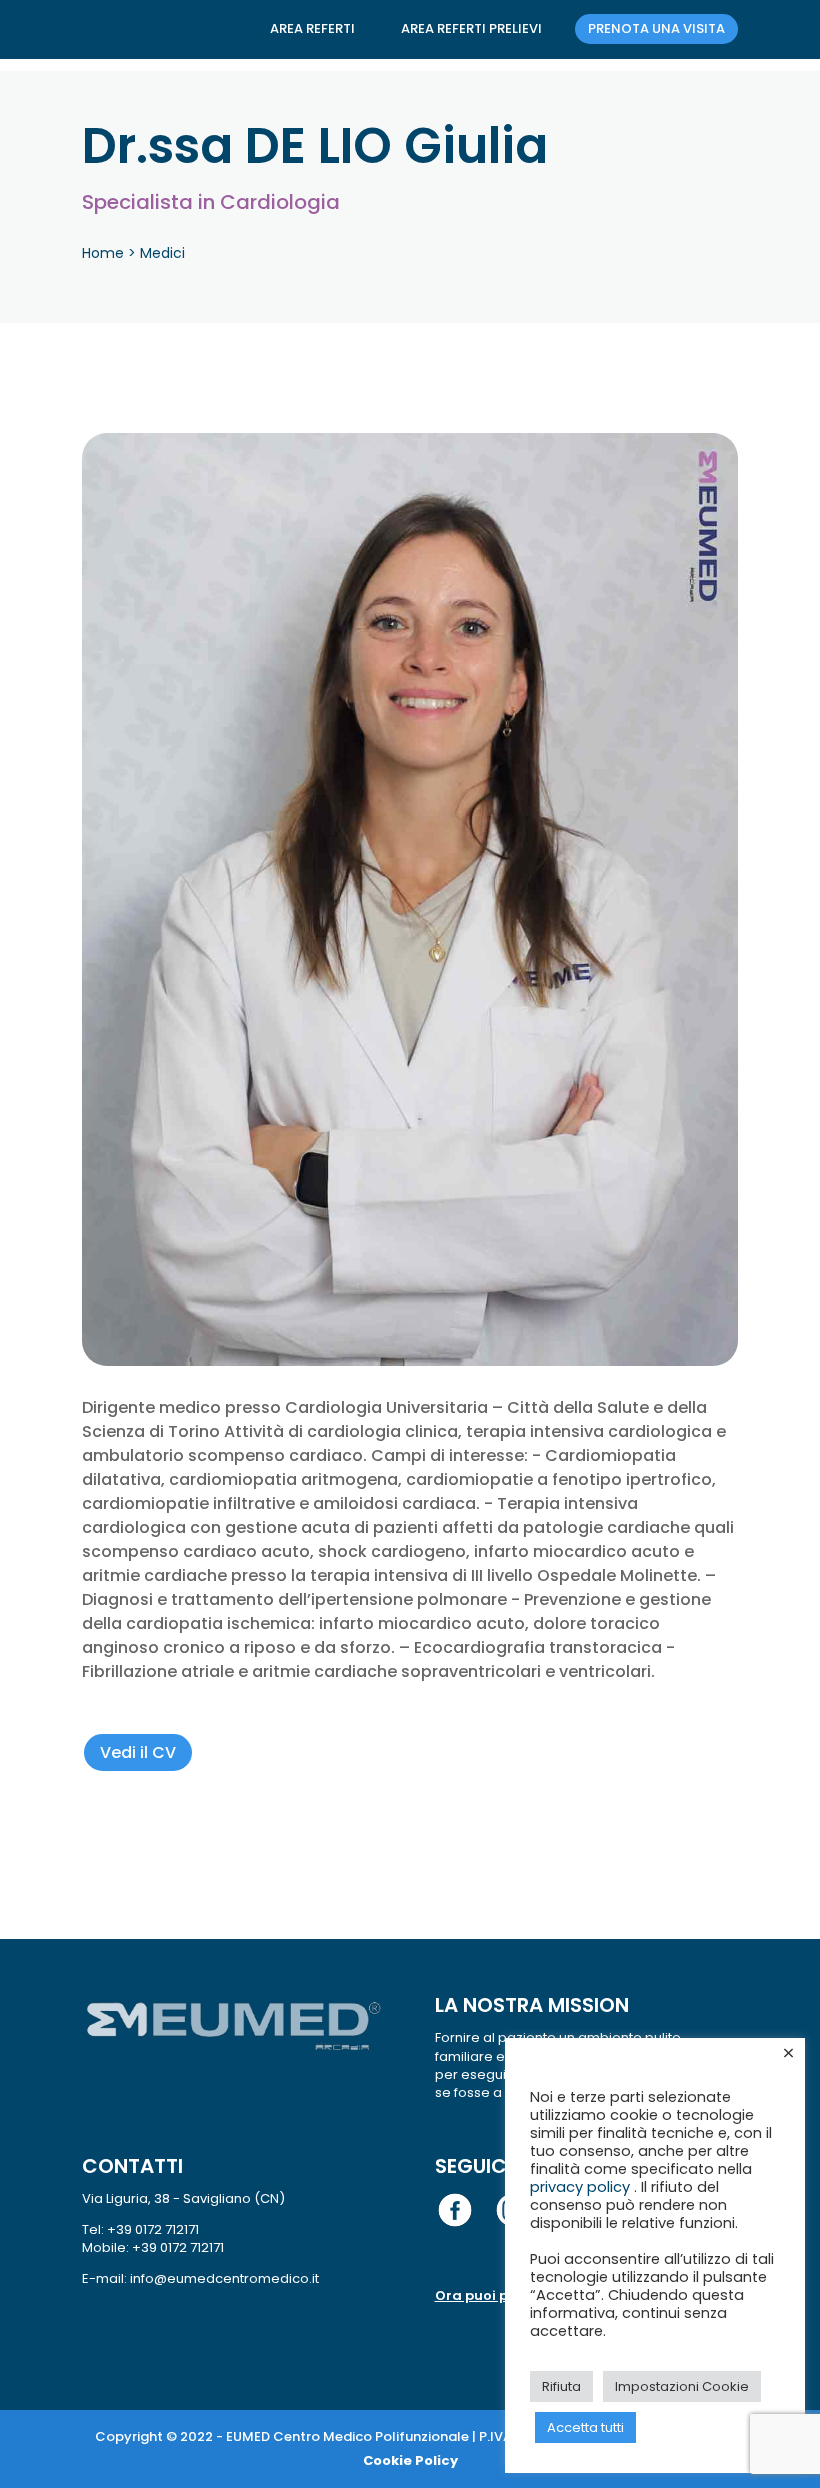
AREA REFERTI (312, 28)
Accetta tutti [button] (585, 2427)
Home (103, 253)
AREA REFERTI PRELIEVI (471, 28)
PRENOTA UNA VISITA (656, 28)
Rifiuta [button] (561, 2386)
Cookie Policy (410, 2460)
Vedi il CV (138, 1752)
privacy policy (582, 2187)
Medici (162, 253)
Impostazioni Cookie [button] (682, 2386)
